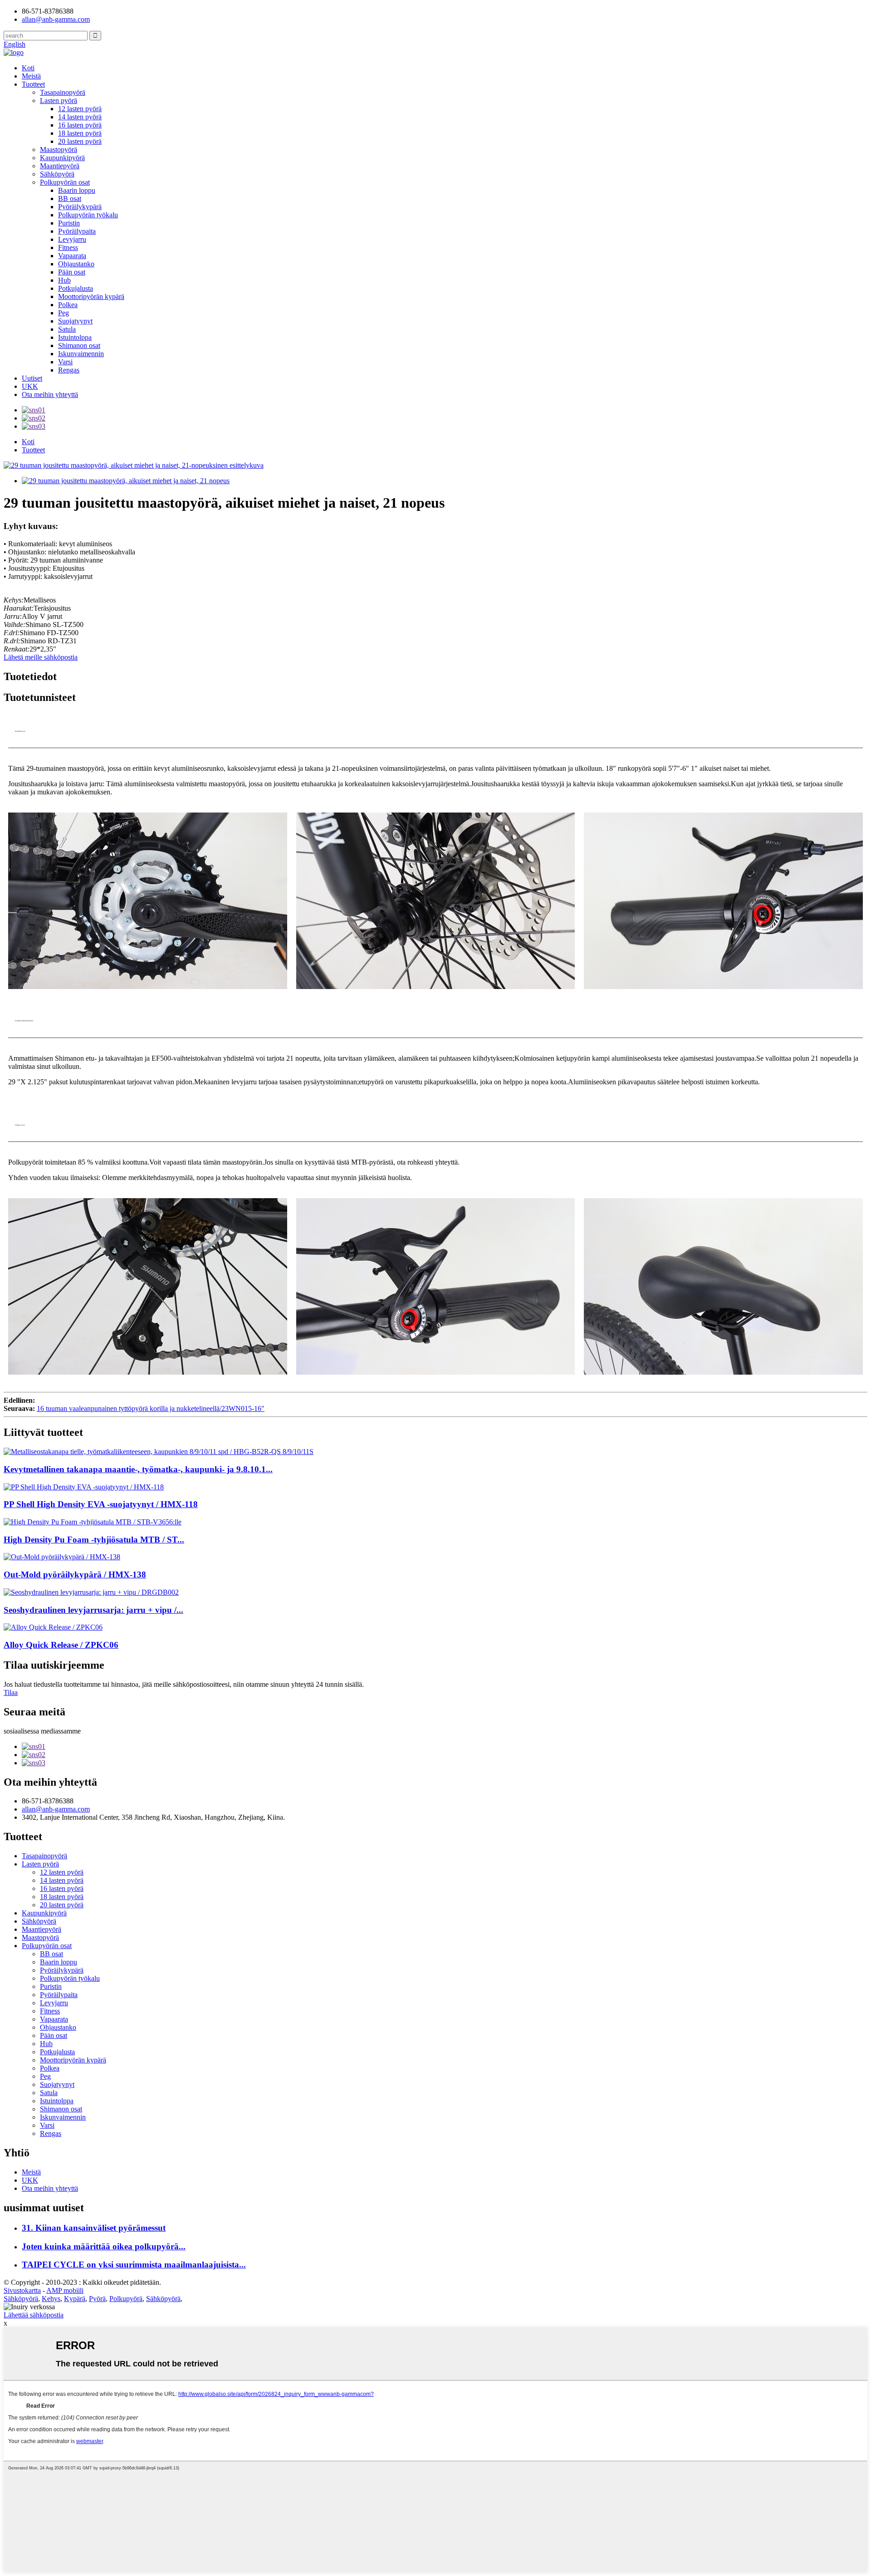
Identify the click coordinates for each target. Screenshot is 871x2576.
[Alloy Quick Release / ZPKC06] (435, 1627)
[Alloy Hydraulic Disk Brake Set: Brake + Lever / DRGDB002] (435, 1592)
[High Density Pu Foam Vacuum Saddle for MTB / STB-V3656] (435, 1522)
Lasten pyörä (59, 100)
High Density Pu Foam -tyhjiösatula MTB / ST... (94, 1540)
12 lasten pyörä (80, 109)
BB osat (70, 198)
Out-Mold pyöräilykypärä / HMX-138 (75, 1574)
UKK (30, 386)
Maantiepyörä (60, 166)
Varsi (65, 362)
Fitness (68, 247)
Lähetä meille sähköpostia (41, 657)
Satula (67, 329)
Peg (64, 313)
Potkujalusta (76, 288)
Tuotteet (33, 84)
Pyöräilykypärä (80, 207)
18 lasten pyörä (80, 133)
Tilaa (11, 1692)
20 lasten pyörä (80, 141)
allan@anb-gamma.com (56, 19)
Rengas (69, 370)
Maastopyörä (59, 149)
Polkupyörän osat (65, 182)
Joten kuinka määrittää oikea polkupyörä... (104, 2246)
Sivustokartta (22, 2290)
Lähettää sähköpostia (34, 2315)
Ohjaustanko (76, 264)
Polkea (68, 305)
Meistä (31, 76)
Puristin (69, 223)
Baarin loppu (77, 190)
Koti (28, 68)
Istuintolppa (75, 337)
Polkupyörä (126, 2299)
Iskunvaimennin (81, 354)
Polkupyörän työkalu (88, 215)
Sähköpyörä (57, 174)
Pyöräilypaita (77, 231)
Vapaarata (72, 256)
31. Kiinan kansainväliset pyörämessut (94, 2228)
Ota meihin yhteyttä (50, 394)
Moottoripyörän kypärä (91, 296)
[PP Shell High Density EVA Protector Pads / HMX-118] (435, 1487)
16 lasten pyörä (80, 125)
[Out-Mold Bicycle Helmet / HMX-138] (435, 1557)
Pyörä (97, 2299)
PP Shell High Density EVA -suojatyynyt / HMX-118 (101, 1504)
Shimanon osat (79, 345)
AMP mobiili (65, 2290)
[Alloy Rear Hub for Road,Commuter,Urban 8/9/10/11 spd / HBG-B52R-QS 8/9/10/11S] (435, 1452)
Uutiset (32, 378)
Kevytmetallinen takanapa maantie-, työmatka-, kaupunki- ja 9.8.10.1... (138, 1469)
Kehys (51, 2299)
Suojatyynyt (75, 321)
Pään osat (72, 272)
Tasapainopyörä (63, 92)
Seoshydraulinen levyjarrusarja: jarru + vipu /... (93, 1610)
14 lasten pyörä (80, 117)
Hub (64, 280)
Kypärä (75, 2299)
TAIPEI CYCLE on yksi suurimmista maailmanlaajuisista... (134, 2265)
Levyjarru (72, 239)
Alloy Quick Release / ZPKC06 (61, 1645)
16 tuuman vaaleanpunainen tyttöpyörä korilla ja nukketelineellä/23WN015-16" (151, 1408)
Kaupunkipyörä (62, 158)
